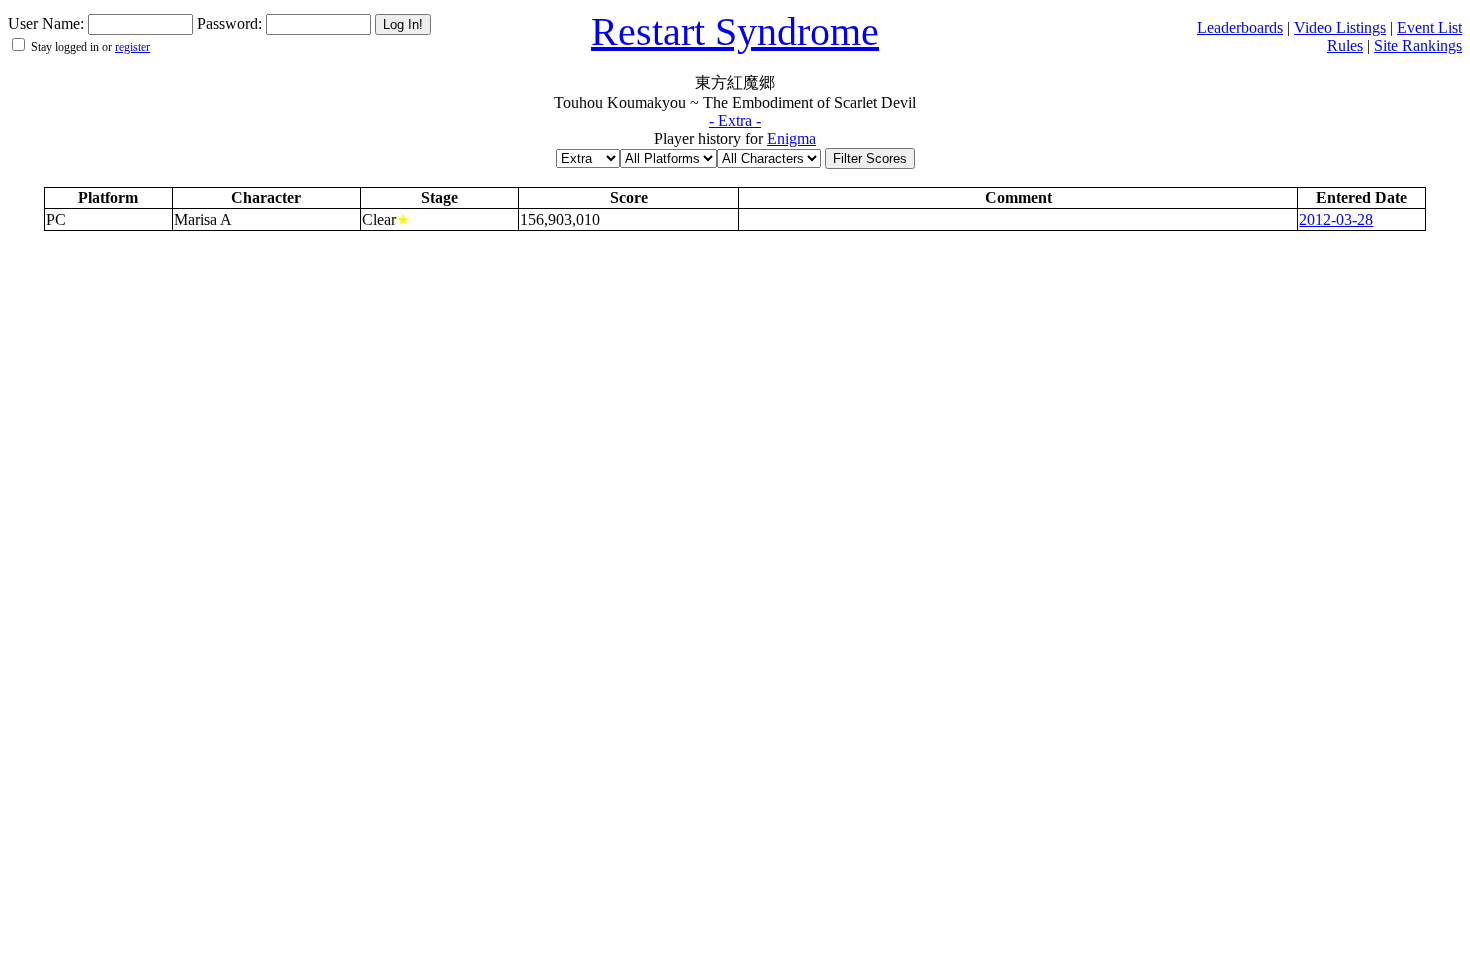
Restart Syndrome (735, 31)
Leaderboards (1240, 27)
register (132, 47)
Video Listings (1340, 27)
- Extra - (735, 120)
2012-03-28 (1336, 219)
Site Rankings (1418, 45)
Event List (1429, 27)
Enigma (791, 138)
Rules (1345, 45)
